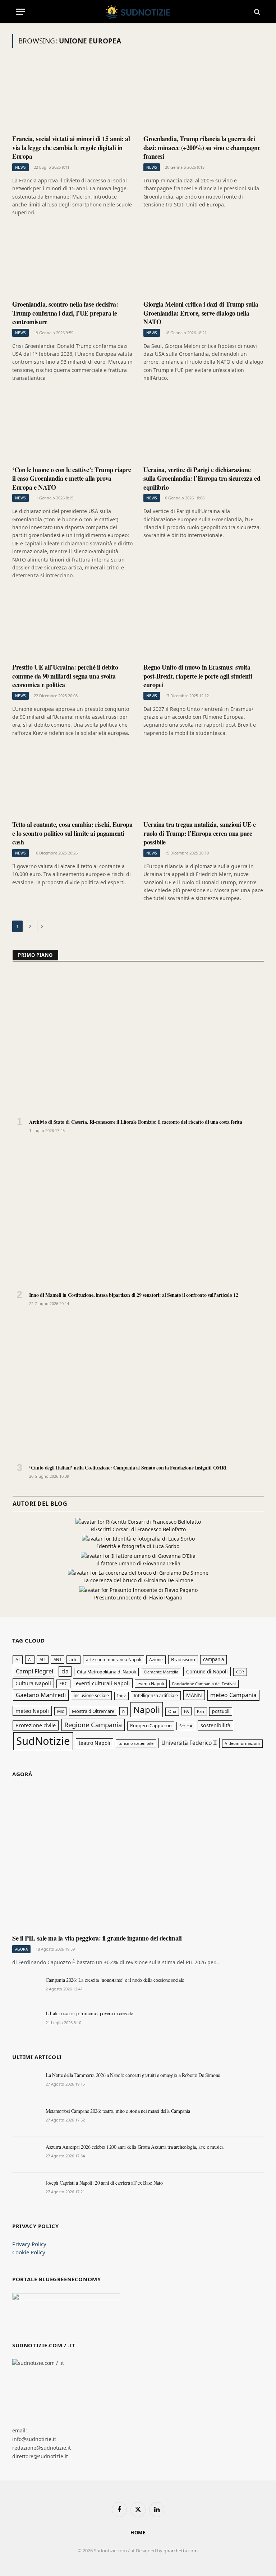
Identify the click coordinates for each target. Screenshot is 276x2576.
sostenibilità (215, 1725)
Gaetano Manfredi (41, 1695)
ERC (63, 1684)
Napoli (147, 1709)
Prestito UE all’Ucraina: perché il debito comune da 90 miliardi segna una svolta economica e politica (65, 676)
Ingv (121, 1695)
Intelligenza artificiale (156, 1695)
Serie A (186, 1726)
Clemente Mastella (161, 1672)
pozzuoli (221, 1711)
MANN (194, 1695)
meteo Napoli (32, 1711)
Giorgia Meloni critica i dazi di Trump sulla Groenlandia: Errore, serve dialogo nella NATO (201, 313)
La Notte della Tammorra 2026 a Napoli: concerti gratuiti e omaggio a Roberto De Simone (133, 2075)
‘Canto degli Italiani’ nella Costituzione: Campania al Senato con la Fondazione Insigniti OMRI (128, 1468)
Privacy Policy (29, 2244)
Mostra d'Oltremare (93, 1711)
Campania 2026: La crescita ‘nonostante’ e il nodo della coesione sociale (115, 1980)
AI (18, 1660)
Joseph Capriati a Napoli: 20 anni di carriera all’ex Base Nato (104, 2183)
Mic (60, 1711)
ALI (43, 1660)
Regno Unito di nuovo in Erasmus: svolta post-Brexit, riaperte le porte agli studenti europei (198, 676)
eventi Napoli (151, 1683)
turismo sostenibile (136, 1743)
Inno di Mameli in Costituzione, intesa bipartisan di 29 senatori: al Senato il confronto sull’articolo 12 (134, 1295)
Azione (156, 1659)
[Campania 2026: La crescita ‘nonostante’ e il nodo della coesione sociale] (26, 1988)
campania (213, 1659)
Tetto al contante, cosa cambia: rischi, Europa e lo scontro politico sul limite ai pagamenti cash (72, 833)
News (20, 167)
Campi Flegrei (34, 1671)
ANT (57, 1660)
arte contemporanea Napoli (114, 1660)
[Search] (256, 12)
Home (138, 2533)
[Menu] (20, 12)
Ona (172, 1711)
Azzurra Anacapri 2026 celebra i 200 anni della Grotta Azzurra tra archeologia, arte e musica (135, 2147)
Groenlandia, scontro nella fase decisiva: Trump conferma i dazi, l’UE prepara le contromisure (65, 313)
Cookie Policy (29, 2252)
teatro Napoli (95, 1743)
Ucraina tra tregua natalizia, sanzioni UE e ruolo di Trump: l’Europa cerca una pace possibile (200, 833)
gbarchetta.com (181, 2551)
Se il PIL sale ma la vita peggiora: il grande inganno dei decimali (97, 1938)
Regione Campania (93, 1725)
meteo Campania (233, 1695)
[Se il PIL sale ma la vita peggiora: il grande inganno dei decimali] (138, 1859)
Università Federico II (189, 1743)
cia (65, 1671)
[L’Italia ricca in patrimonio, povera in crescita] (26, 2021)
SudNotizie (43, 1741)
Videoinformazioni (242, 1743)
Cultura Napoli (33, 1683)
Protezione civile (36, 1725)
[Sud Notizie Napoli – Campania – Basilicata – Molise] (138, 12)
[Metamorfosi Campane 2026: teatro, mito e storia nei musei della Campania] (26, 2119)
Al (30, 1660)
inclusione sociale (91, 1695)
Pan (201, 1711)
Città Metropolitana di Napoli (106, 1672)
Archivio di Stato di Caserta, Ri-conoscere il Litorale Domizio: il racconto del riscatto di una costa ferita (135, 1122)
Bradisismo (183, 1659)
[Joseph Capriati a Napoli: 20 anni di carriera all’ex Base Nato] (26, 2191)
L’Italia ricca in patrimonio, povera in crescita (89, 2013)
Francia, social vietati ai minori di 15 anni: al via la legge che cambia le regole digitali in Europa (71, 147)
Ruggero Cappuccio (151, 1726)
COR (240, 1672)
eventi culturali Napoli (103, 1683)
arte (73, 1660)
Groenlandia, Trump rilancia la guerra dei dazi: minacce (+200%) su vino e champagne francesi (202, 147)
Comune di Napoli (207, 1671)
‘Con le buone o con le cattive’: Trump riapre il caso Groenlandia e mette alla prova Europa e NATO (72, 478)
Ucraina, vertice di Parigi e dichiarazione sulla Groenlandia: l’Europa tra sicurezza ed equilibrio (202, 478)
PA (186, 1711)
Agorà (21, 1949)
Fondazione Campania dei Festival (204, 1684)
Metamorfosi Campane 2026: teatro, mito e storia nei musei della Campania (118, 2111)
